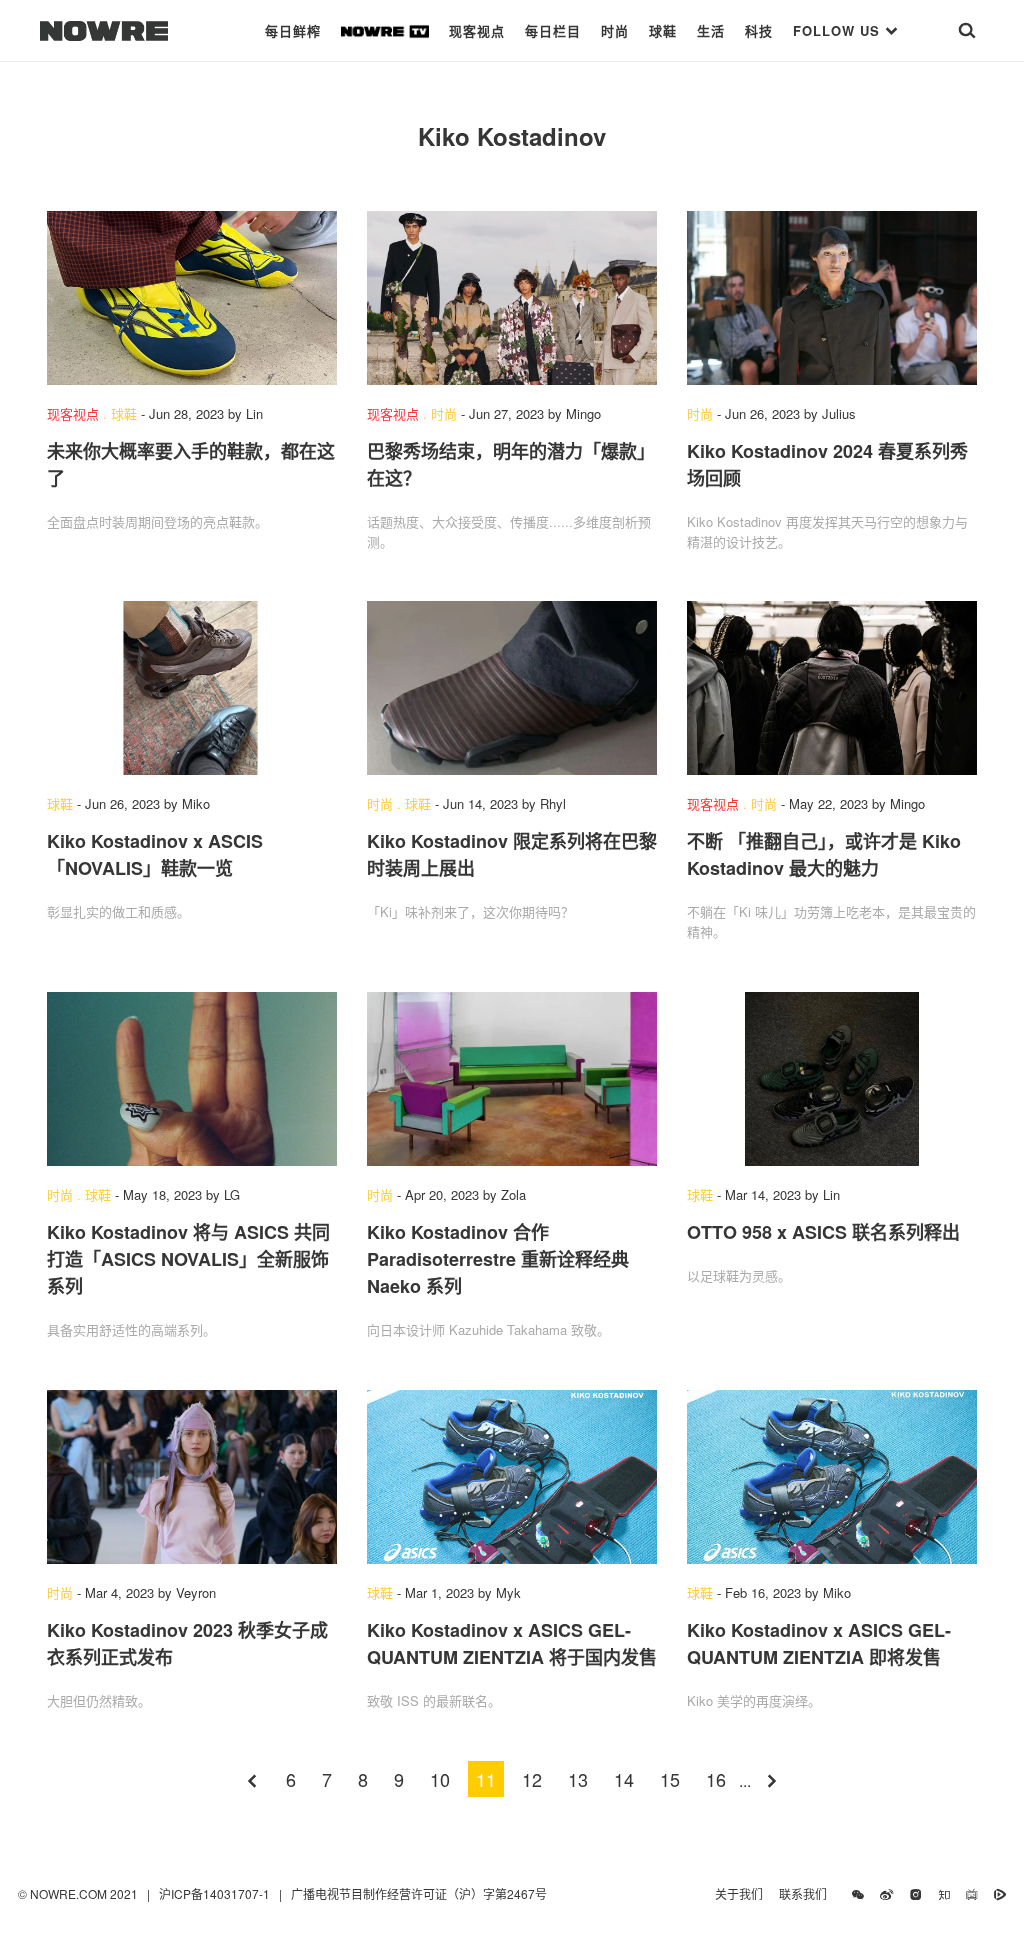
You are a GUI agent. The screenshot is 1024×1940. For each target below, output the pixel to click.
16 (716, 1779)
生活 (711, 30)
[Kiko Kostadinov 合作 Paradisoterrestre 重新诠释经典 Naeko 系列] (512, 1079)
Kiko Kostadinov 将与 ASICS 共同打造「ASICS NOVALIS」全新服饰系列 (188, 1259)
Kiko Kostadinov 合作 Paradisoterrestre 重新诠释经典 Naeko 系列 (498, 1259)
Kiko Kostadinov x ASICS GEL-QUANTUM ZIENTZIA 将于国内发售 (512, 1643)
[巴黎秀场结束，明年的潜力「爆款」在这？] (512, 298)
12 (532, 1779)
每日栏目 (553, 30)
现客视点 (477, 30)
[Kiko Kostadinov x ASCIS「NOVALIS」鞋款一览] (192, 688)
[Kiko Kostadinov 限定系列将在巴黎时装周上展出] (512, 688)
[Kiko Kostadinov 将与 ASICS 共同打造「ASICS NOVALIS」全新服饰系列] (192, 1079)
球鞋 (663, 30)
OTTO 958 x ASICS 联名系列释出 (823, 1232)
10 (440, 1779)
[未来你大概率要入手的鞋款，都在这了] (192, 298)
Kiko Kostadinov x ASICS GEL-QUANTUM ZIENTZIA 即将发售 (819, 1643)
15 (670, 1779)
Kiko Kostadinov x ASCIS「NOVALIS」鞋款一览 (155, 854)
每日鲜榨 (293, 30)
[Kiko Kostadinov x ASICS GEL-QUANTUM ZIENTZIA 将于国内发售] (512, 1477)
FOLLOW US (839, 30)
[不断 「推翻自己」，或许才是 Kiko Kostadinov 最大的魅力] (832, 688)
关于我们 (739, 1893)
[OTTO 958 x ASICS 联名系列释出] (832, 1079)
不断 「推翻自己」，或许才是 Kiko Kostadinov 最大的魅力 (824, 854)
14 (624, 1779)
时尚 (615, 30)
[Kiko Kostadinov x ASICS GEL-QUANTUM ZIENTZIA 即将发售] (832, 1477)
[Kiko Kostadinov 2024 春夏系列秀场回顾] (832, 298)
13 (578, 1779)
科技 (759, 30)
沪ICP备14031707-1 (216, 1893)
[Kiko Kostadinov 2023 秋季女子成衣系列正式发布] (192, 1477)
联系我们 (807, 1893)
